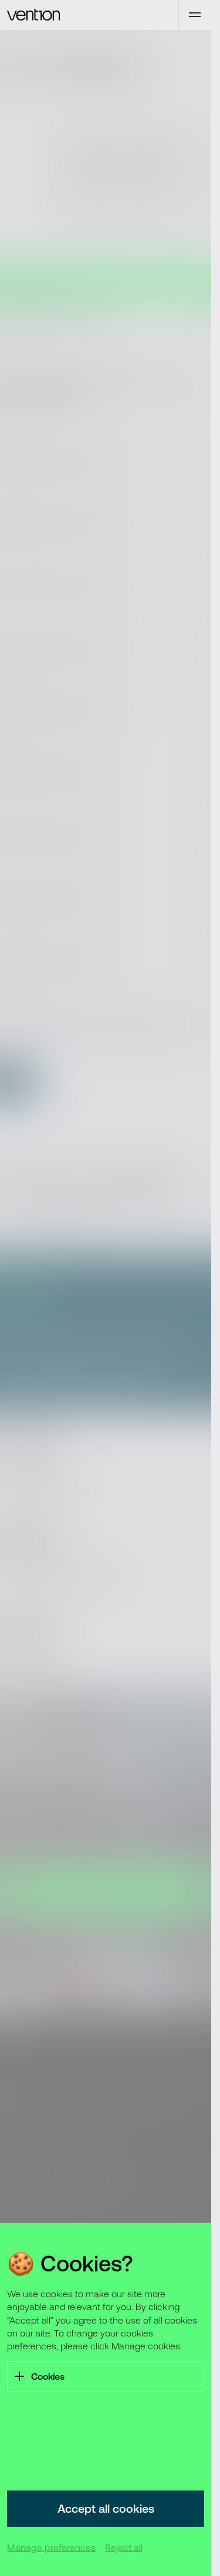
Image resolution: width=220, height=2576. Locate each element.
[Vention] (89, 15)
